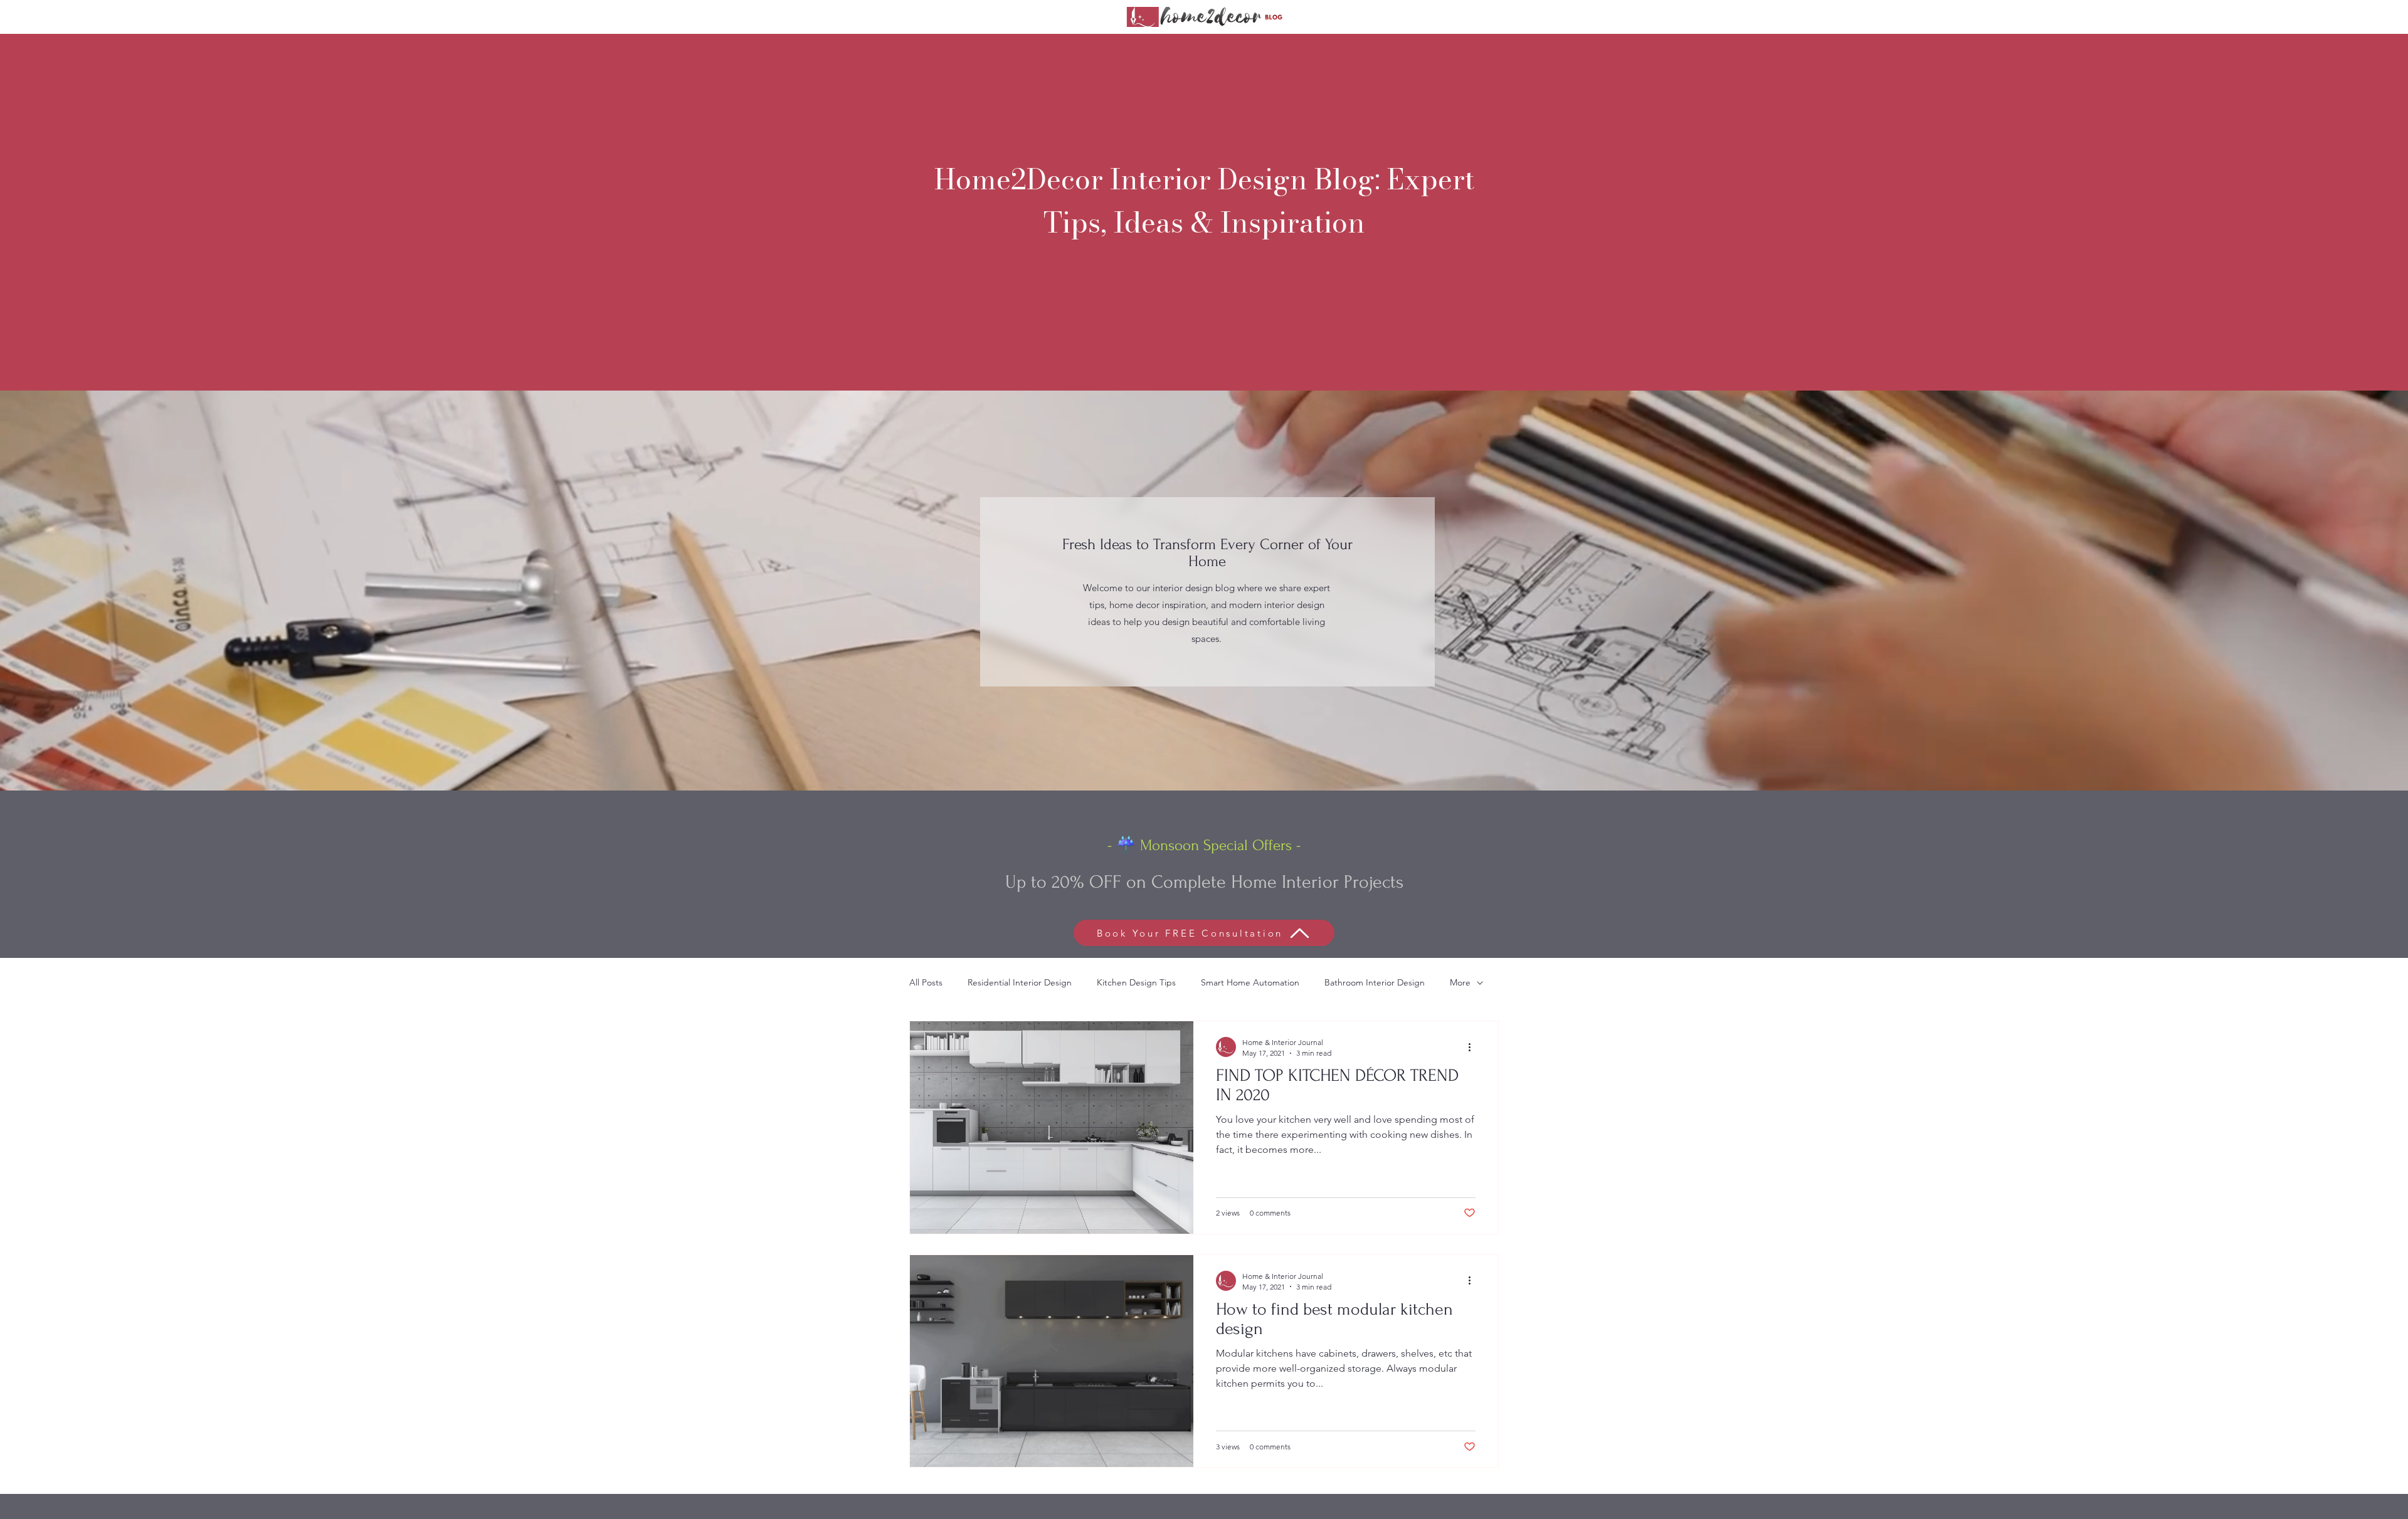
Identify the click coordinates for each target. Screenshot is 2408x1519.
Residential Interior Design (1020, 982)
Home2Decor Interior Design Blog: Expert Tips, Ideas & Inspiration (1204, 201)
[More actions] (1474, 1047)
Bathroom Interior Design (1375, 982)
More (1460, 982)
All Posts (926, 982)
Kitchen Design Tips (1136, 982)
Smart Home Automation (1250, 982)
